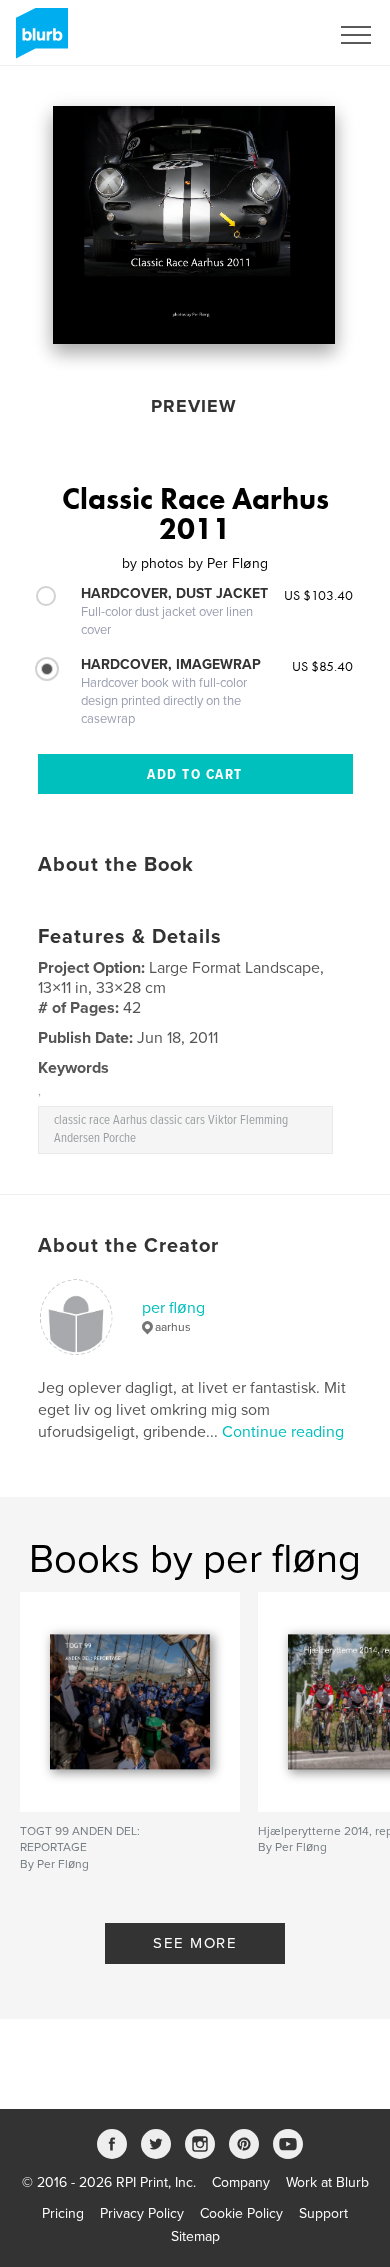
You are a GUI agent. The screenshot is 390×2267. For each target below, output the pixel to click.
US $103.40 (318, 595)
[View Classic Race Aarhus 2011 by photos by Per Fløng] (194, 225)
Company (241, 2182)
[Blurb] (38, 41)
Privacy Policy (142, 2213)
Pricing (63, 2213)
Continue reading (283, 1432)
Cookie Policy (241, 2213)
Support (323, 2213)
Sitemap (195, 2236)
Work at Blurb (327, 2182)
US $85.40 (322, 666)
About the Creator (128, 1246)
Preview (194, 406)
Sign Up (278, 35)
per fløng (173, 1308)
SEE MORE (195, 1943)
